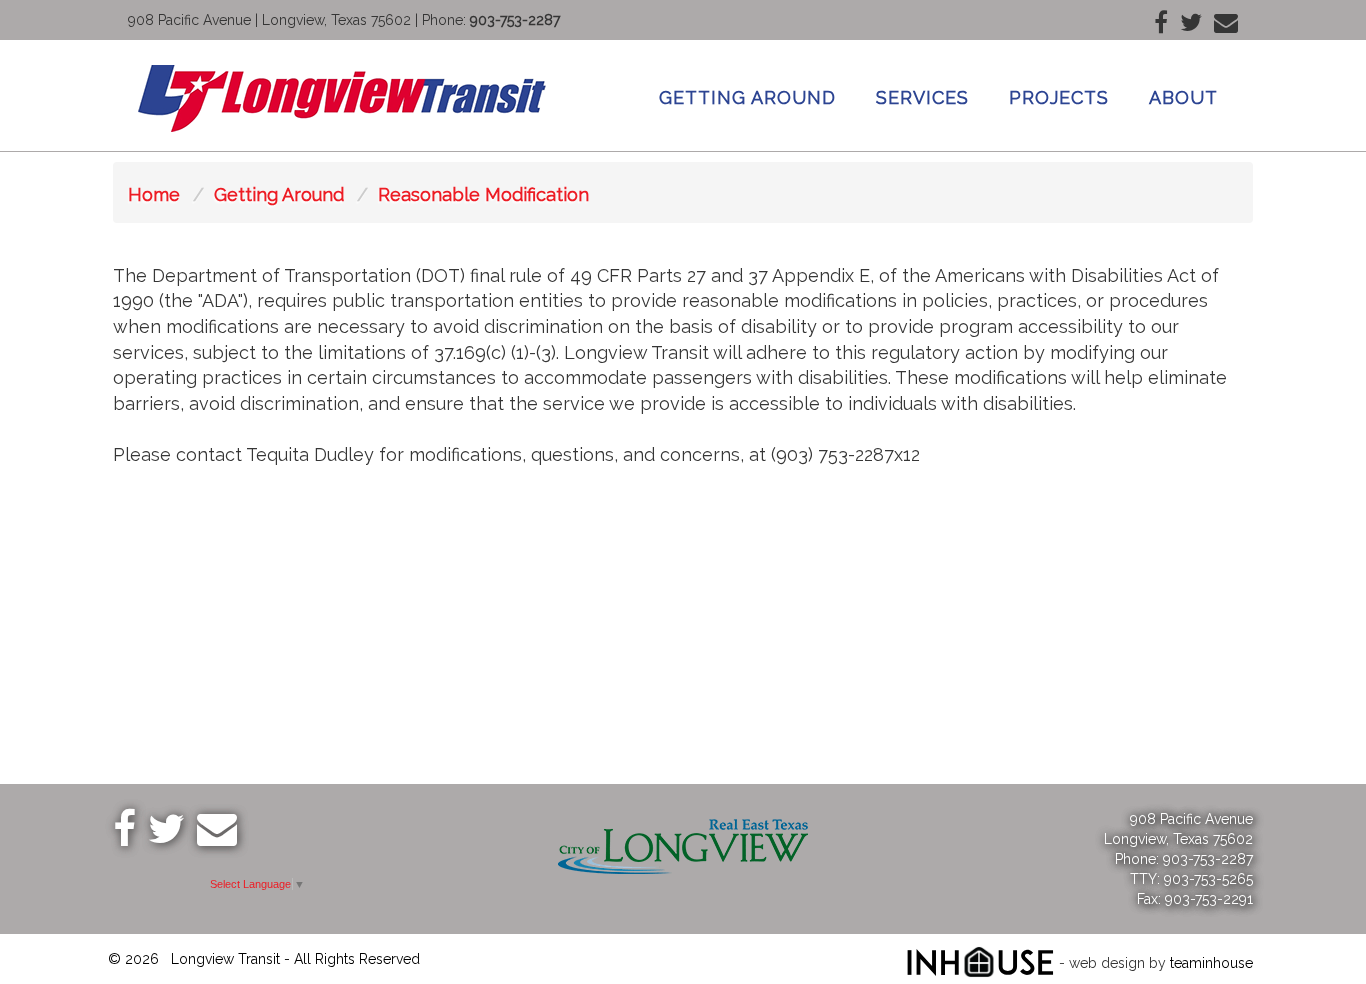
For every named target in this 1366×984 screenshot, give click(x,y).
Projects (1059, 97)
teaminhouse (1211, 963)
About (1183, 97)
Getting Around (747, 97)
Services (922, 97)
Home (154, 194)
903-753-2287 (515, 20)
